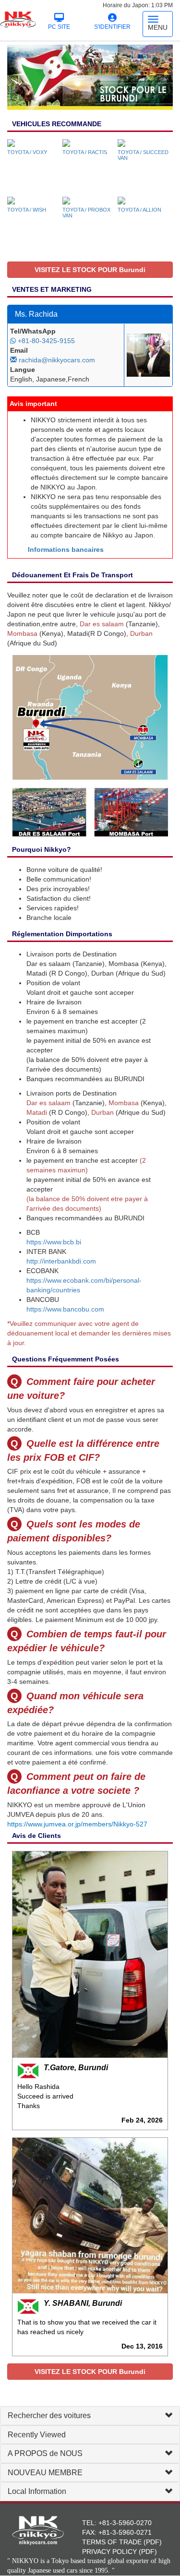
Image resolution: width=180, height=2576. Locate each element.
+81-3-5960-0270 (125, 2523)
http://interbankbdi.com (61, 1261)
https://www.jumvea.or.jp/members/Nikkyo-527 (77, 1824)
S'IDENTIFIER (112, 27)
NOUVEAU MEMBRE (45, 2473)
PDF (153, 2542)
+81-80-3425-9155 (45, 341)
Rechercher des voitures (49, 2415)
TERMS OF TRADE (112, 2542)
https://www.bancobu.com (65, 1309)
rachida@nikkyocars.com (56, 360)
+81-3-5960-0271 (125, 2532)
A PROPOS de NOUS (45, 2453)
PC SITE (59, 27)
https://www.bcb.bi (54, 1242)
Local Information (37, 2491)
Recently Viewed (37, 2435)
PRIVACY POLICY (109, 2552)
